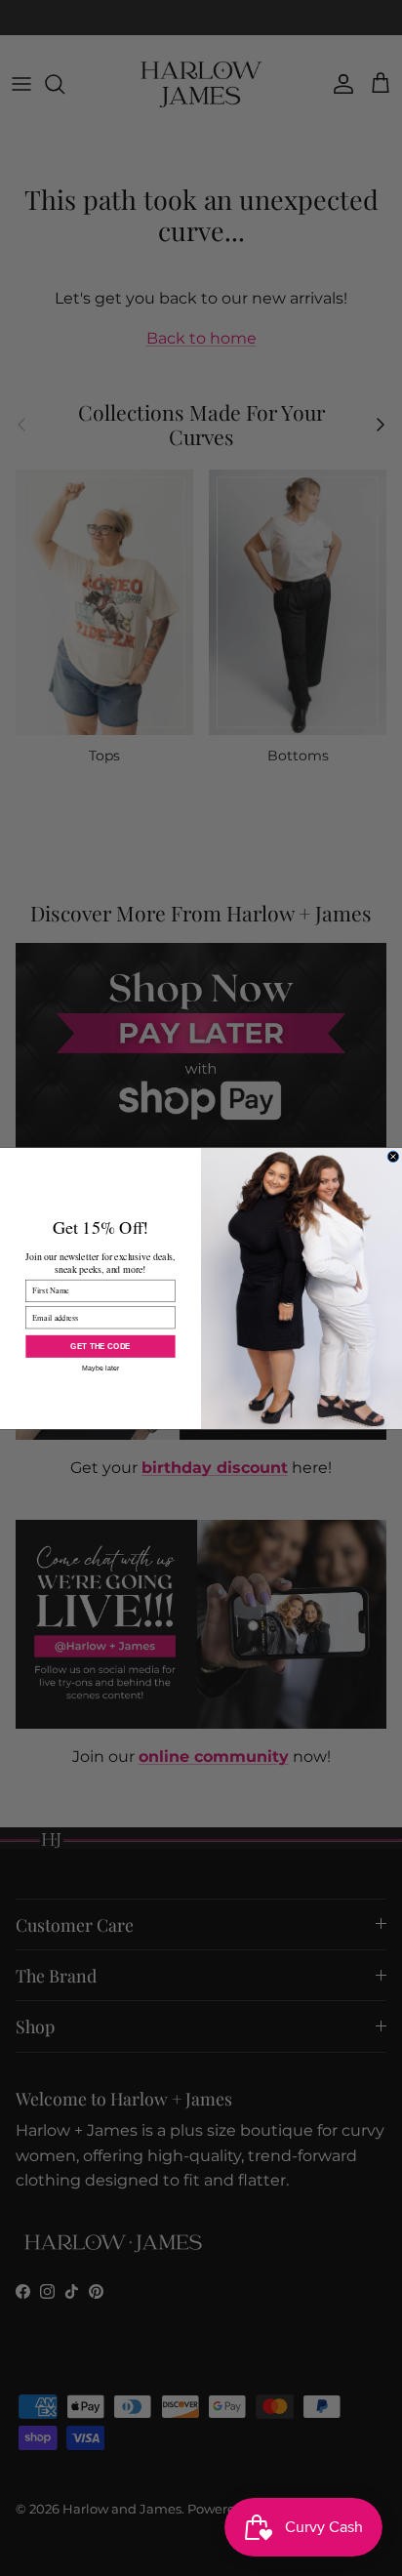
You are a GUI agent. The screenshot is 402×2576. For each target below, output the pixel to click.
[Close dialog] (393, 1157)
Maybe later (101, 1367)
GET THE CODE (100, 1346)
